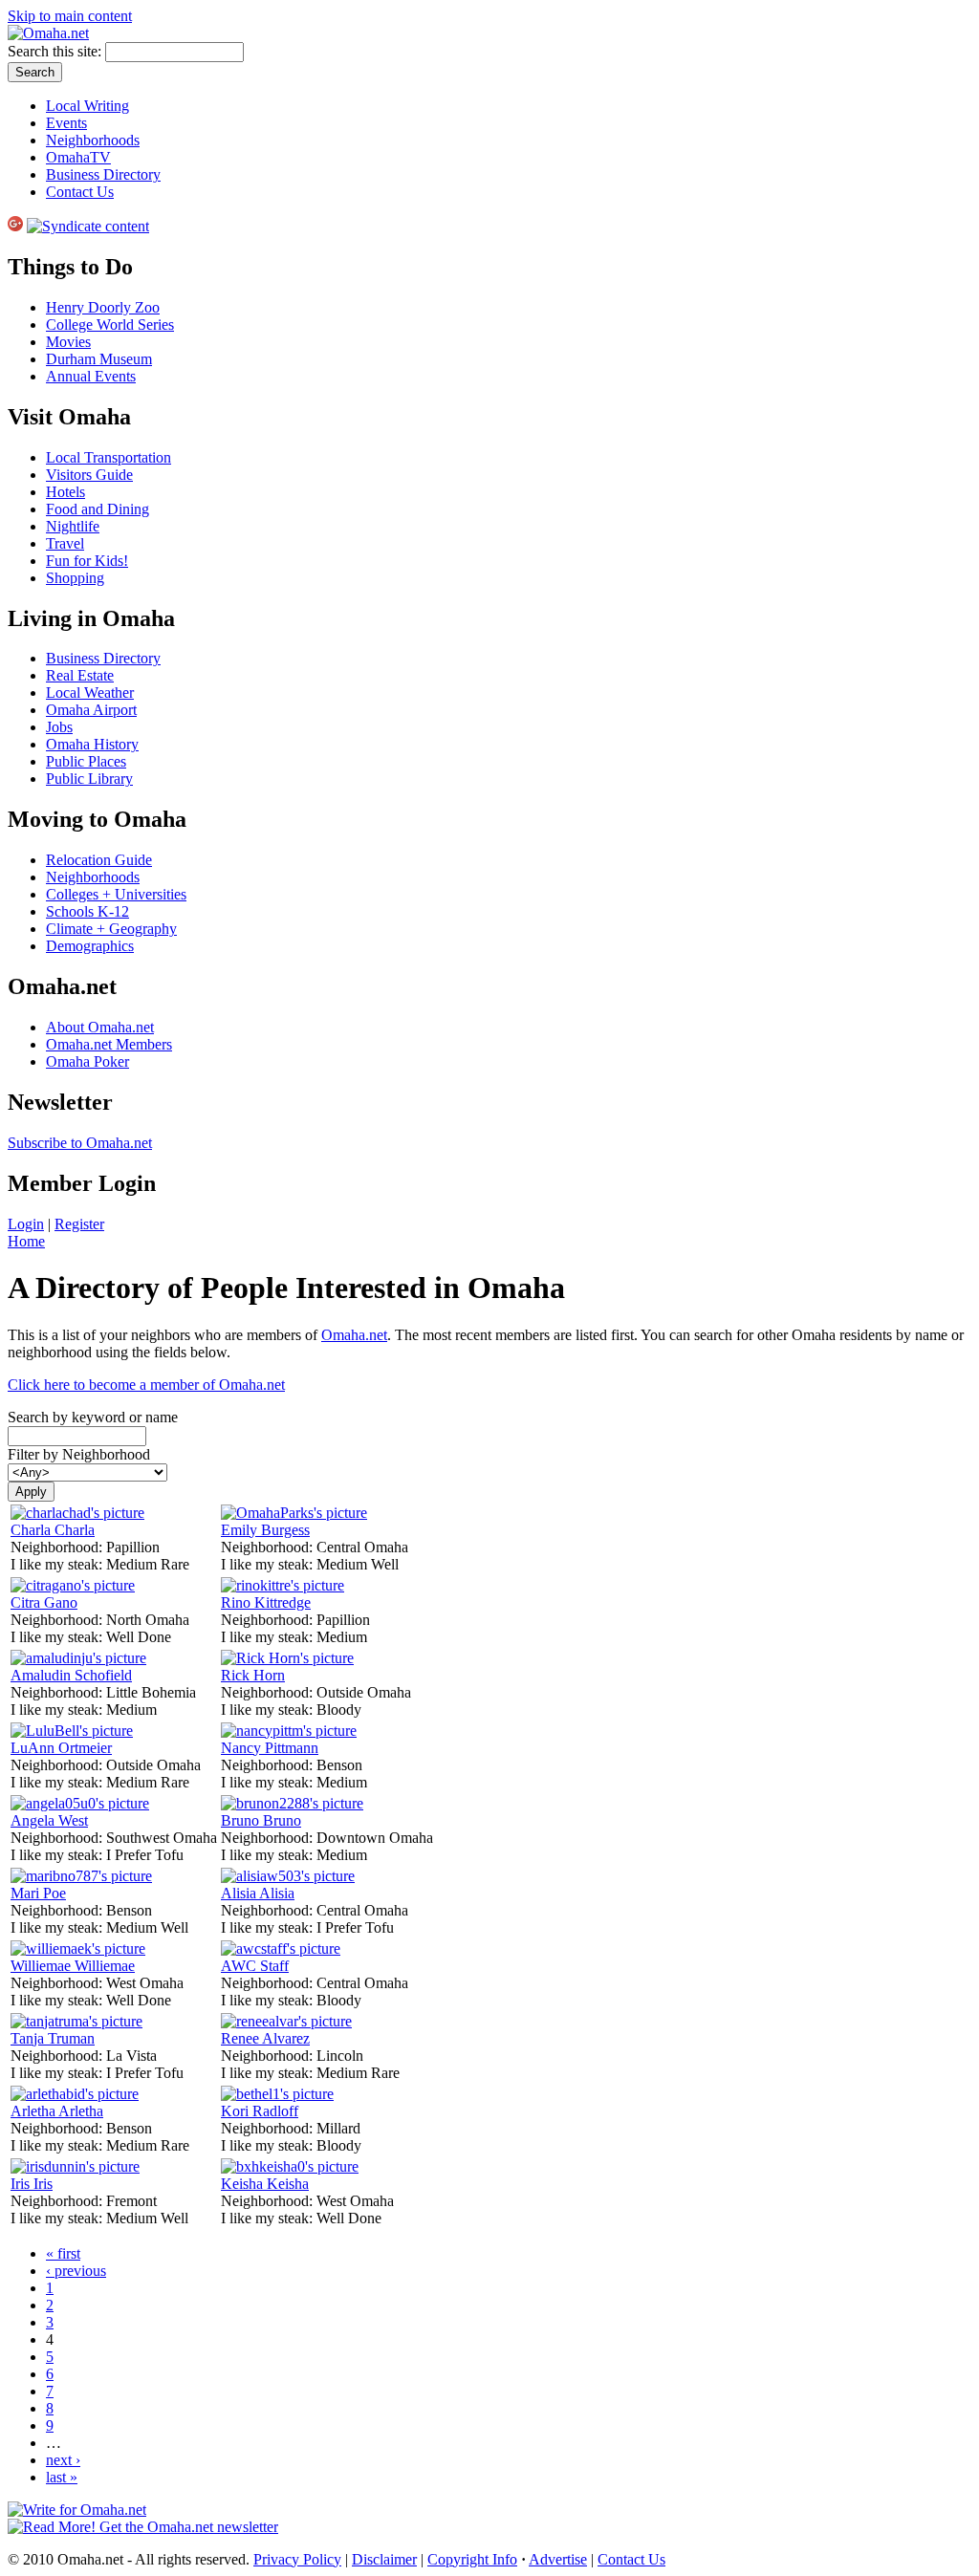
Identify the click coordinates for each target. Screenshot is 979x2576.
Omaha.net (354, 1335)
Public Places (86, 761)
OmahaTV (78, 157)
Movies (68, 342)
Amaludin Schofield (71, 1675)
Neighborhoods (93, 140)
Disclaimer (384, 2559)
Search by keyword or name (93, 1417)
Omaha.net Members (109, 1044)
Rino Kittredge (266, 1602)
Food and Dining (98, 509)
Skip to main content (70, 16)
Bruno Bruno (261, 1820)
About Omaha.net (100, 1027)
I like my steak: (58, 1564)
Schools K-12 (87, 911)
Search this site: (56, 51)
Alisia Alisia (258, 1893)
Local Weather (90, 693)
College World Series (110, 325)
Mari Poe (38, 1893)
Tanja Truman (53, 2038)
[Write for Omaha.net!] (77, 2510)
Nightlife (73, 526)
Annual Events (91, 376)
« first (63, 2253)
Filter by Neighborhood (79, 1454)
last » (62, 2477)
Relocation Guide (99, 860)
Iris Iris (32, 2184)
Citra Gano (44, 1602)
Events (66, 123)
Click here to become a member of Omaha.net (146, 1385)
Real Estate (80, 675)
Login (26, 1224)
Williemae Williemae (73, 1966)
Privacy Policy (297, 2559)
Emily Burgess (265, 1530)
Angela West (49, 1820)
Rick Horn (253, 1675)
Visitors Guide (89, 475)
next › (63, 2460)
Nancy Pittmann (270, 1748)
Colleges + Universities (116, 894)
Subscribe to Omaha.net (80, 1143)
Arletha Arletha (57, 2111)
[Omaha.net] (48, 33)
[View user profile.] (77, 1513)
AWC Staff (255, 1966)
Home (26, 1241)
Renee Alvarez (265, 2038)
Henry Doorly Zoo (103, 307)
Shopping (75, 578)
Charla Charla (53, 1530)
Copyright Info (472, 2559)
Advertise (558, 2559)
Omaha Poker (87, 1061)
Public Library (89, 779)
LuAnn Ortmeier (61, 1748)
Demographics (90, 946)
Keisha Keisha (265, 2184)
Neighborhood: (58, 1547)
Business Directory (103, 174)
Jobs (59, 727)
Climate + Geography (111, 929)
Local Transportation (109, 457)
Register (79, 1224)
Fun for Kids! (87, 561)
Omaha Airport (91, 710)
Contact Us (80, 192)
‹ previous (76, 2271)
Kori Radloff (260, 2111)
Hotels (65, 492)
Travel (65, 543)
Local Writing (87, 106)
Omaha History (92, 744)
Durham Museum (99, 359)
